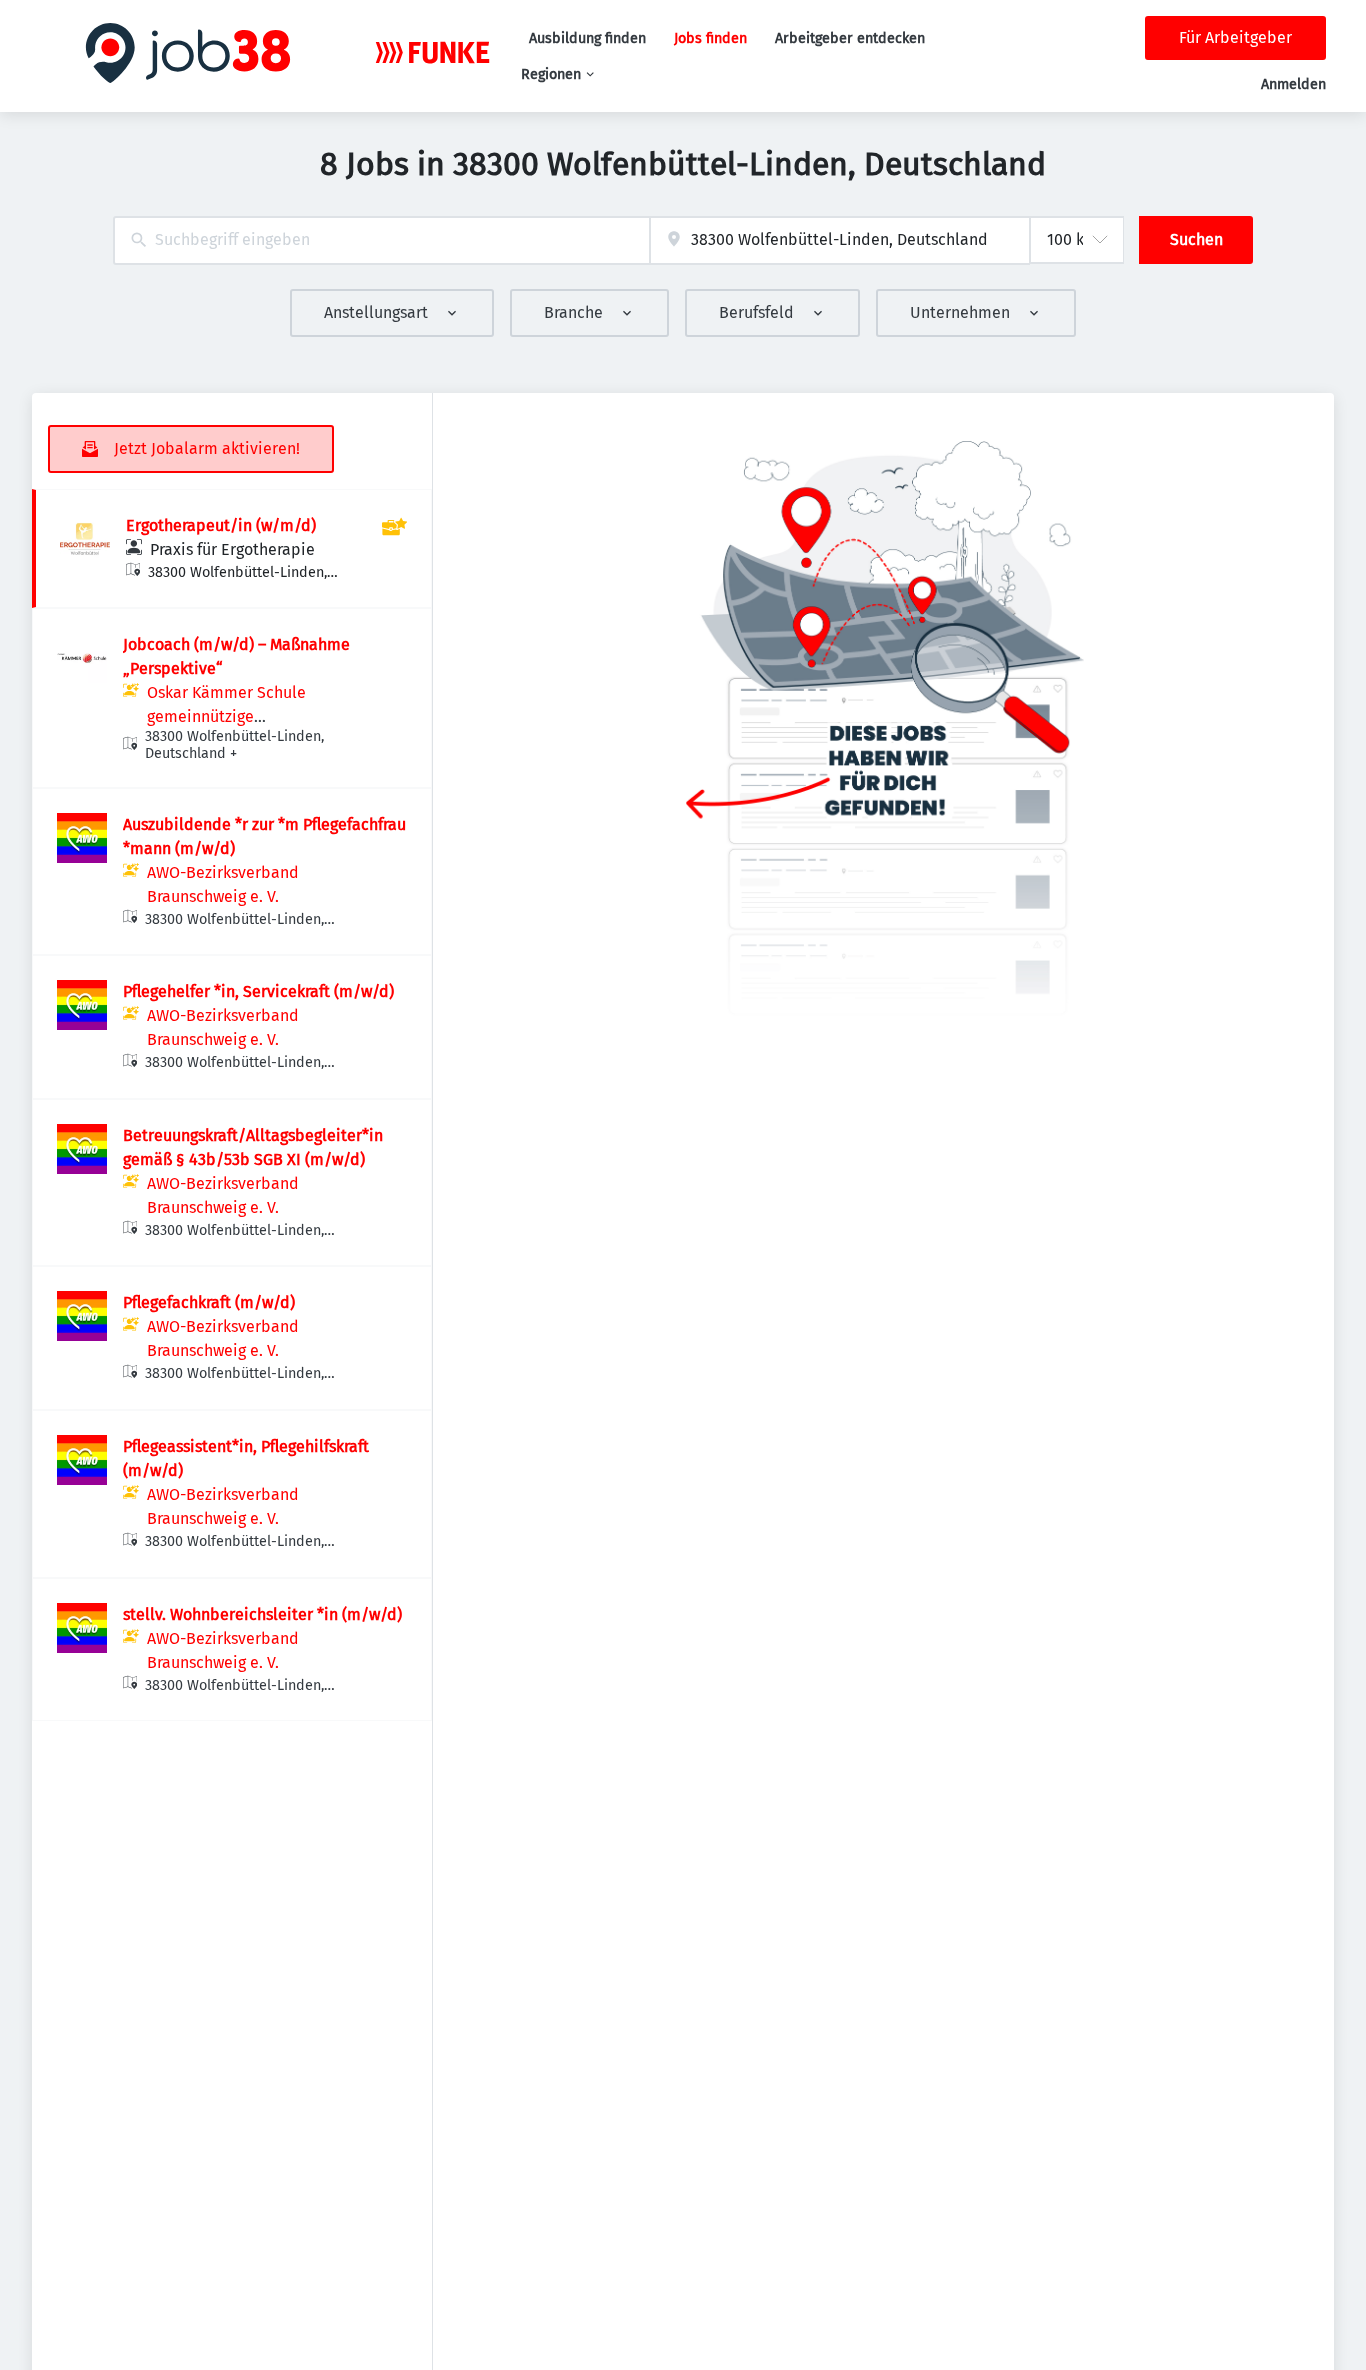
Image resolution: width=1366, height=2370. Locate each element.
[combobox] (381, 240)
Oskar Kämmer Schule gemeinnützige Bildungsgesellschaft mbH (241, 716)
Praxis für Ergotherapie (232, 549)
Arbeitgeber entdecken (850, 38)
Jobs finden (710, 38)
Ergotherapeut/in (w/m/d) (221, 525)
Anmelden (1293, 84)
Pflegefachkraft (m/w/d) (209, 1302)
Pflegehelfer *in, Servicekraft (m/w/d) (258, 991)
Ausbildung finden (587, 38)
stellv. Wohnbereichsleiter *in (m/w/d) (262, 1614)
